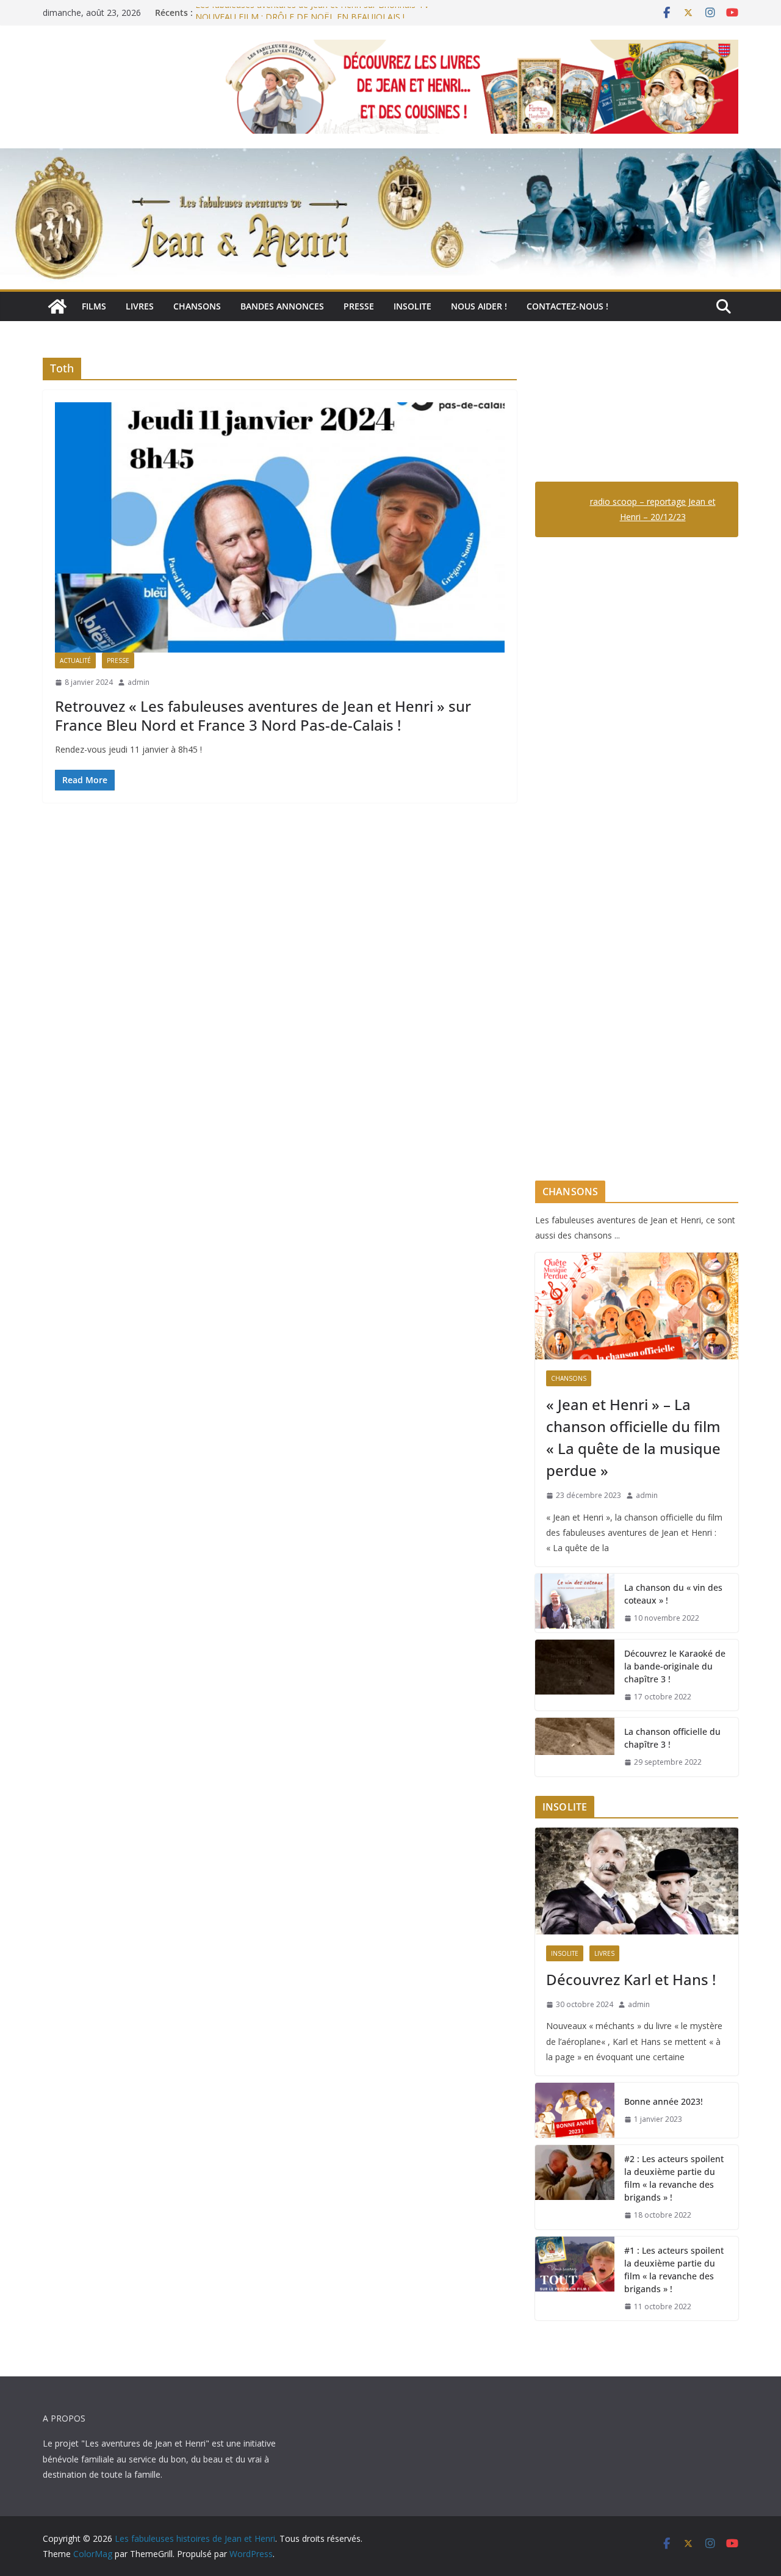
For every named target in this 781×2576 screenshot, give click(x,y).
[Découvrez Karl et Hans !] (637, 1881)
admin (139, 682)
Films (94, 306)
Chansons (197, 306)
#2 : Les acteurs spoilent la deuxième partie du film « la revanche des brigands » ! (674, 2178)
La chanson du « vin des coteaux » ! (673, 1594)
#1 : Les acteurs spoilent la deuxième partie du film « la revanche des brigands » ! (674, 2270)
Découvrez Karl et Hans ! (631, 1979)
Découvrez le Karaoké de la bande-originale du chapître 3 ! (675, 1666)
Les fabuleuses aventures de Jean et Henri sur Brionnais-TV (312, 13)
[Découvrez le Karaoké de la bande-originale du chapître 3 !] (575, 1675)
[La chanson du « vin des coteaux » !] (575, 1603)
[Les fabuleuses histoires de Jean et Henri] (57, 306)
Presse (359, 306)
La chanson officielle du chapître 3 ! (672, 1738)
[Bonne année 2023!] (575, 2110)
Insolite (412, 306)
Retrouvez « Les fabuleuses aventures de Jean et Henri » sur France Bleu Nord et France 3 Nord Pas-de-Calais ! (263, 715)
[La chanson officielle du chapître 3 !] (575, 1747)
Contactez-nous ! (567, 306)
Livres (140, 306)
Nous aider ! (479, 306)
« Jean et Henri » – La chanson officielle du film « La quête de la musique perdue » (633, 1437)
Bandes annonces (282, 306)
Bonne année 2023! (664, 2101)
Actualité (75, 660)
